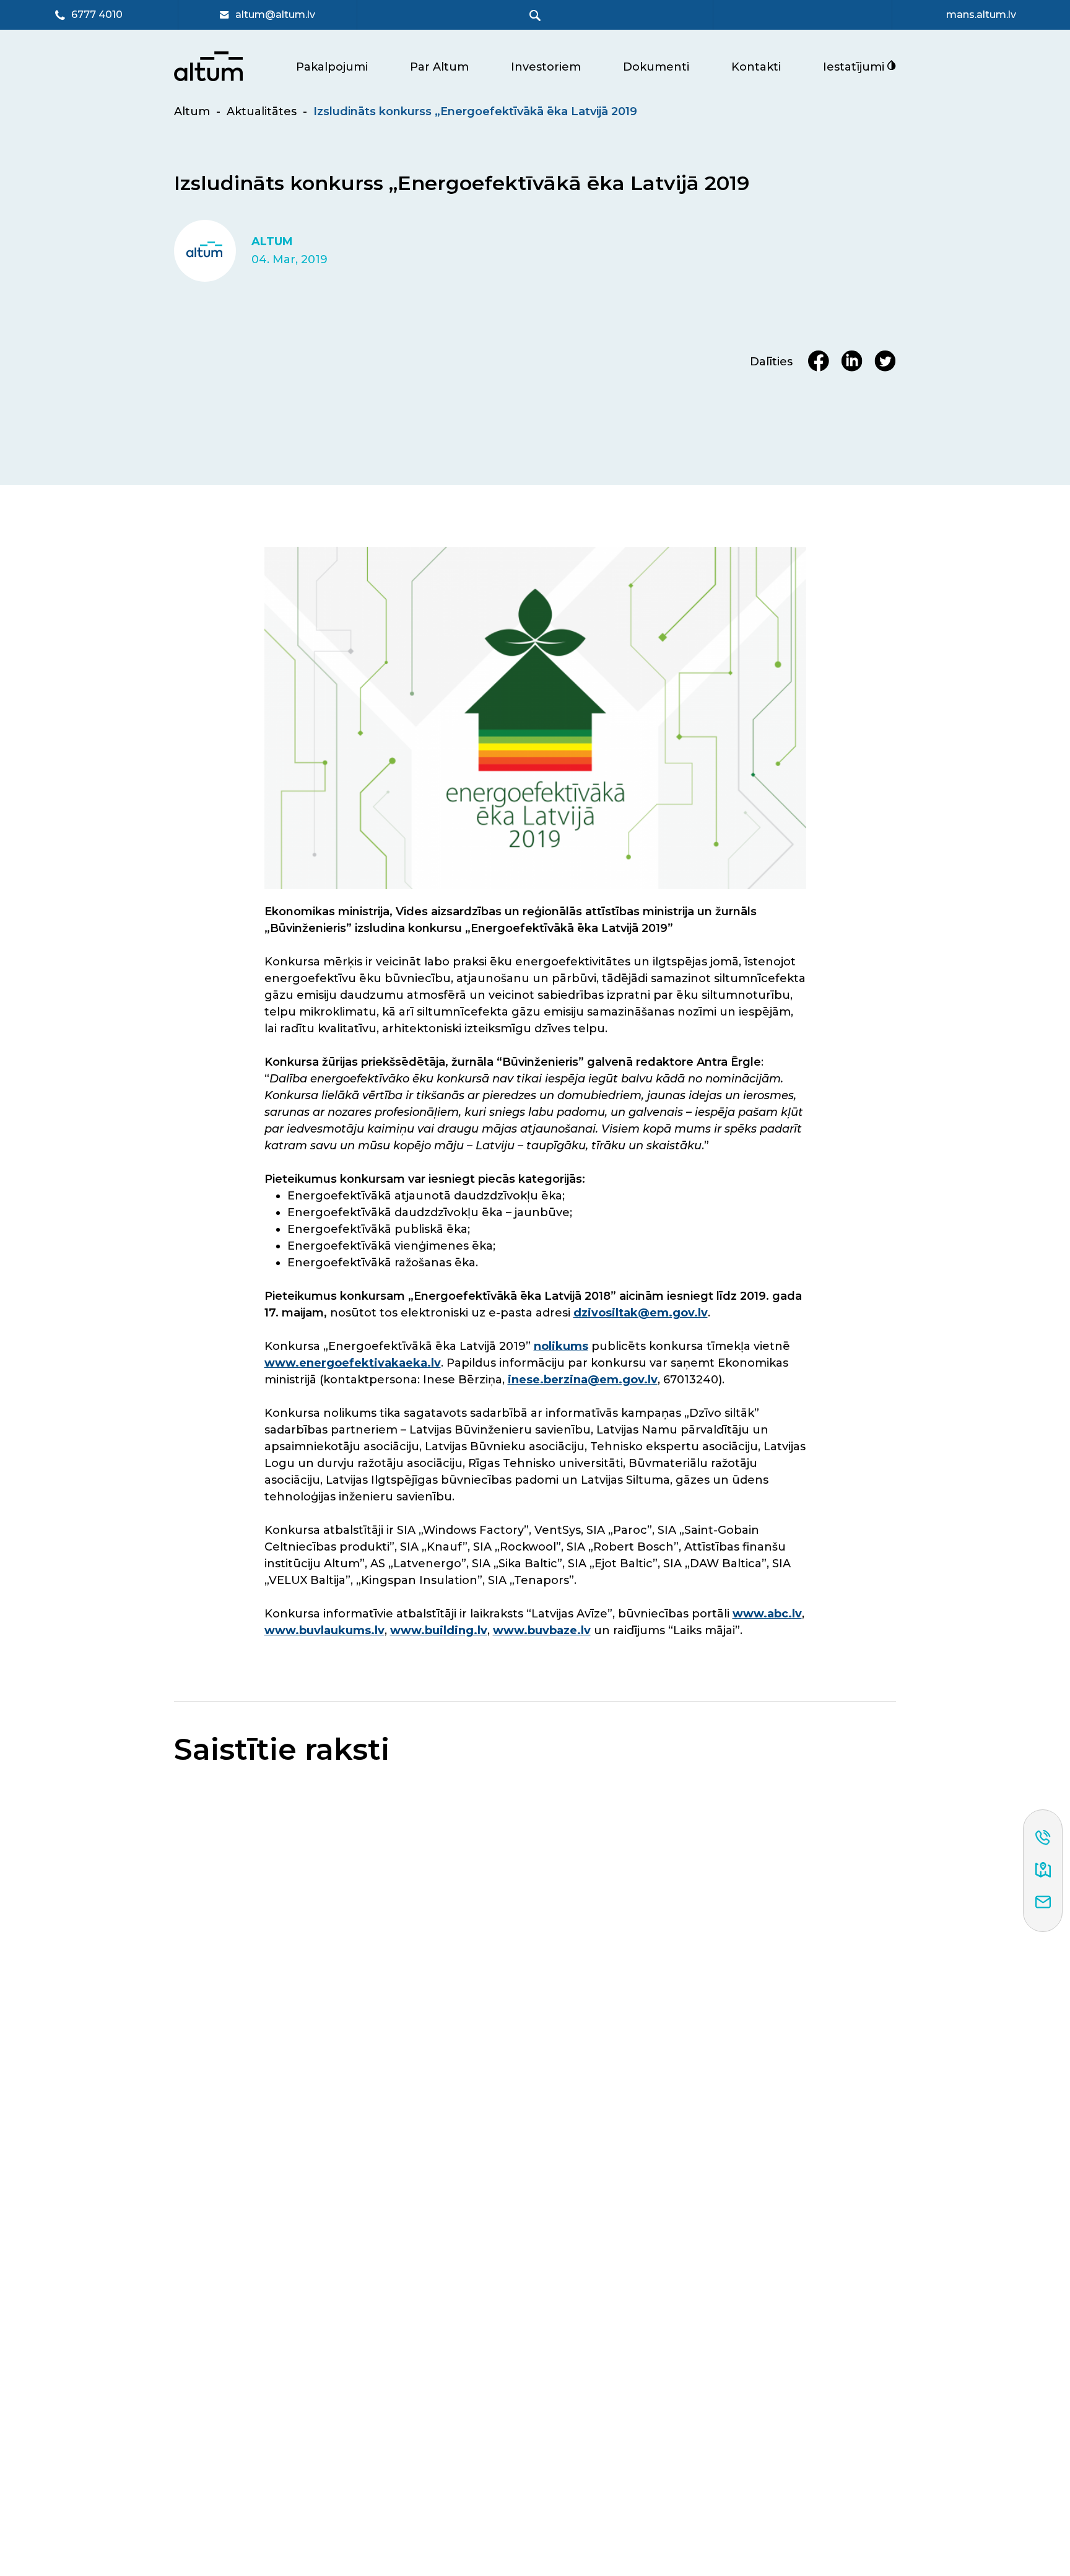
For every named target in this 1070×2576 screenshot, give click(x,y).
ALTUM (272, 242)
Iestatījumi (855, 67)
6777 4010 (97, 15)
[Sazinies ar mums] (1043, 1903)
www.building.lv (439, 1630)
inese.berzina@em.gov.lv (583, 1380)
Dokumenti (656, 67)
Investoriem (546, 67)
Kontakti (756, 67)
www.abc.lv (767, 1614)
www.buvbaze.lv (542, 1630)
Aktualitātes (262, 111)
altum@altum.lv (275, 15)
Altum (192, 111)
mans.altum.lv (981, 15)
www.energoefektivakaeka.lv (353, 1363)
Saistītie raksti (282, 1750)
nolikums (561, 1346)
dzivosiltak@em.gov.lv (641, 1313)
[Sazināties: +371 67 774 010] (1043, 1838)
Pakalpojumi (332, 67)
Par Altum (439, 67)
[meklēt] (535, 15)
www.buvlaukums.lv (324, 1630)
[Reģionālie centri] (1043, 1871)
